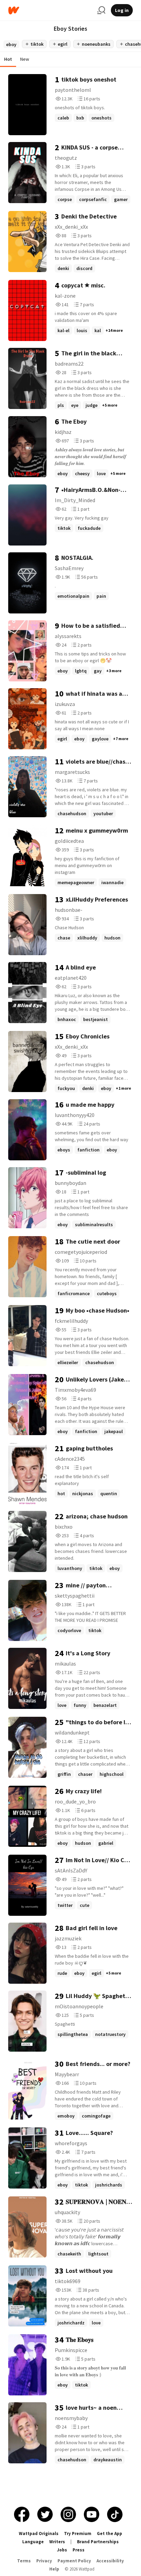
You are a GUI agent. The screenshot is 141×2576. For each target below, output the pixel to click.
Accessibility (110, 2561)
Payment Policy (74, 2561)
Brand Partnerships (98, 2542)
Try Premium (78, 2533)
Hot (8, 59)
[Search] (101, 10)
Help (54, 2569)
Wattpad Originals (39, 2533)
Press (79, 2550)
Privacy (44, 2561)
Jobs (62, 2550)
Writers (57, 2542)
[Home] (50, 10)
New (25, 59)
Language (33, 2542)
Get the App (110, 2533)
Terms (24, 2561)
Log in (122, 10)
